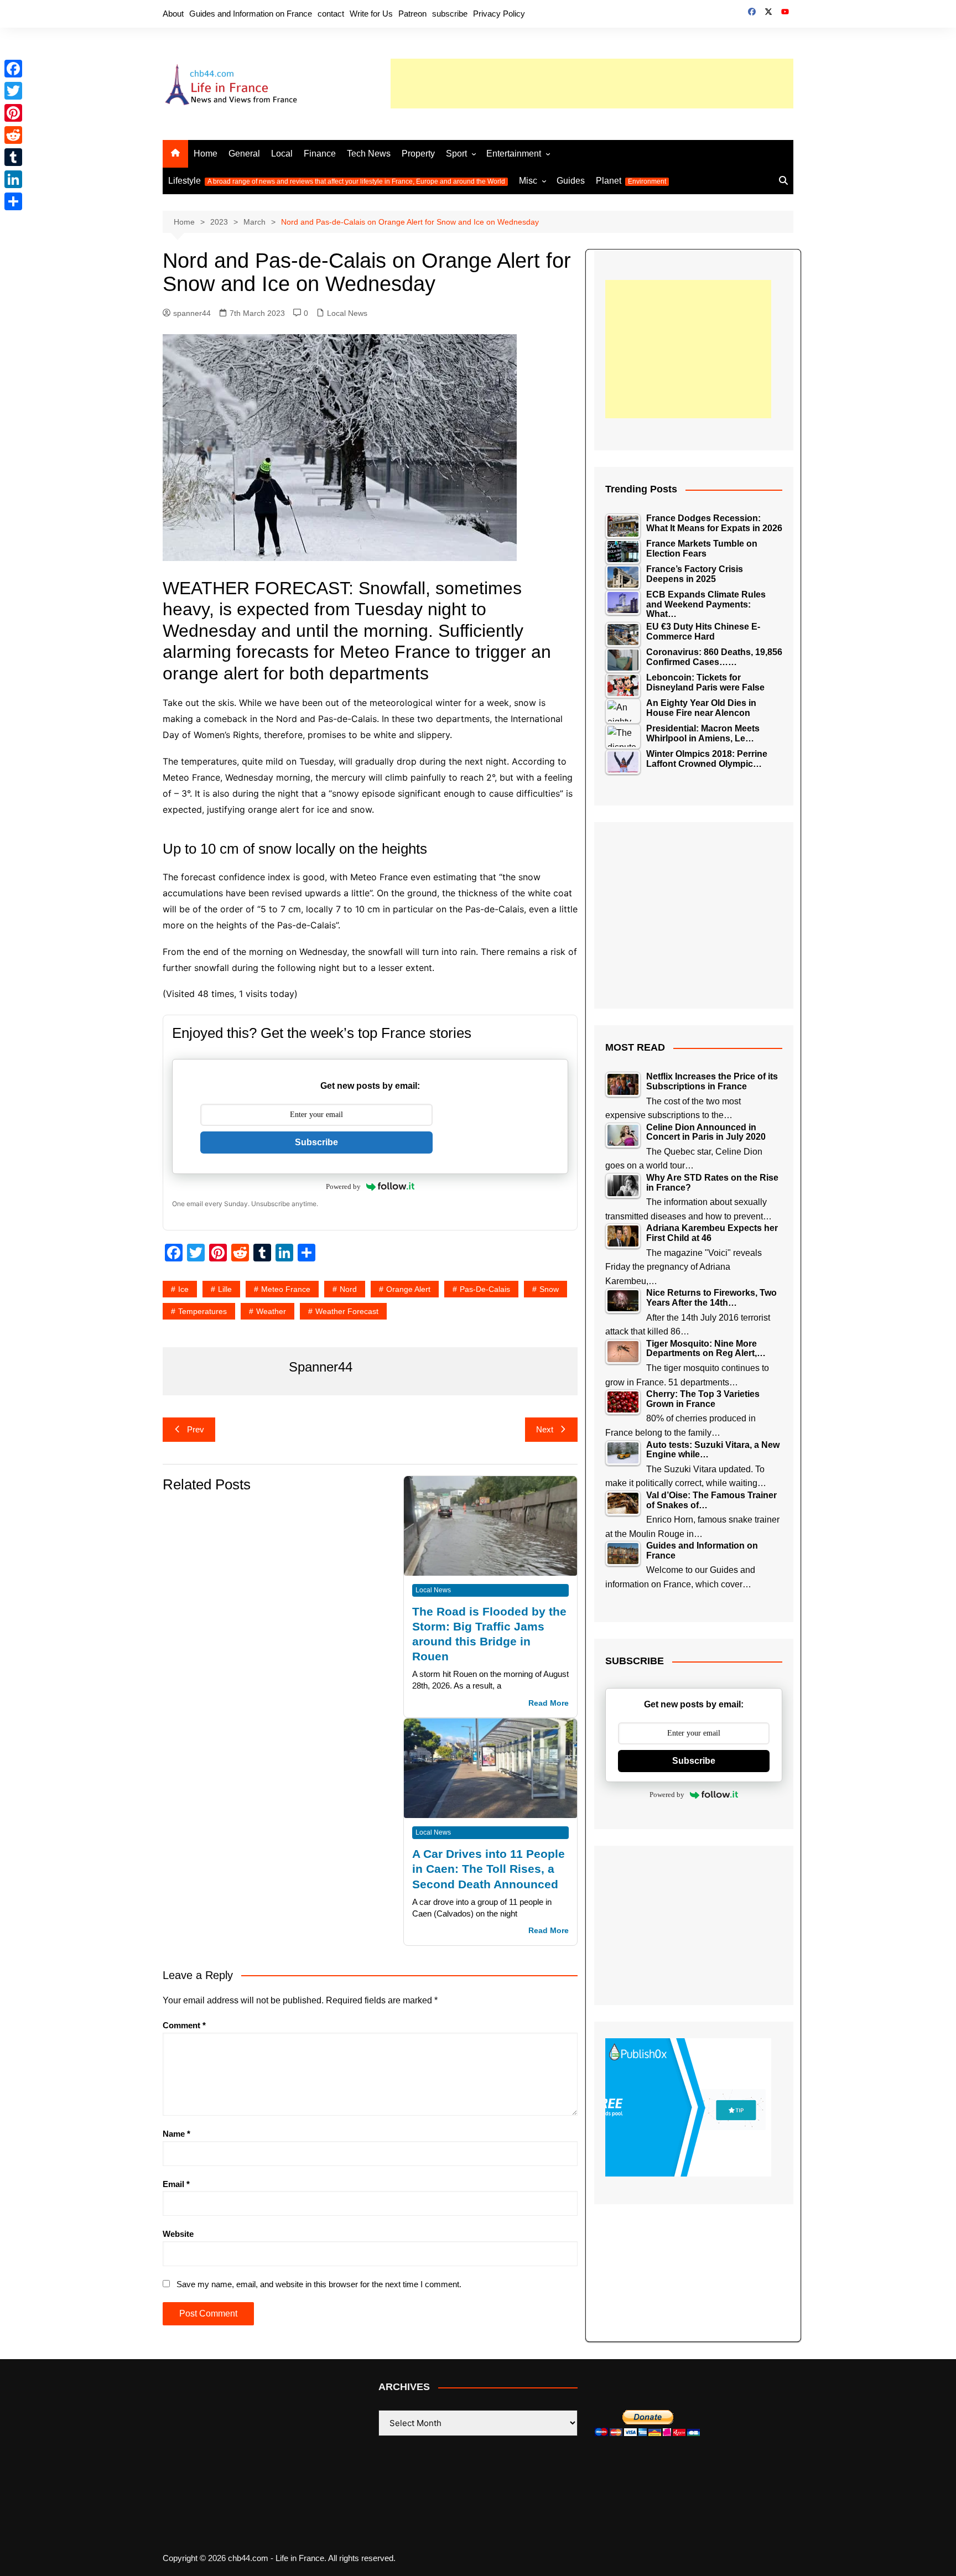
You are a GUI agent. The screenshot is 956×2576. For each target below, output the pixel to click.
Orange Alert (408, 1289)
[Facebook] (13, 69)
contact (331, 14)
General (244, 154)
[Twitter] (13, 91)
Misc (528, 181)
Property (418, 154)
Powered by (343, 1186)
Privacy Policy (499, 14)
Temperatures (202, 1311)
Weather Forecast (347, 1311)
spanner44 (192, 313)
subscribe (450, 14)
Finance (320, 154)
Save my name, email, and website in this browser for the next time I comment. (319, 2284)
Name (176, 2134)
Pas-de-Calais (485, 1289)
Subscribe (316, 1142)
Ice (183, 1289)
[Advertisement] (592, 84)
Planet (631, 181)
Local (282, 154)
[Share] (13, 201)
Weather (271, 1311)
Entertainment (514, 154)
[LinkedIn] (13, 179)
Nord (348, 1289)
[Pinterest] (13, 113)
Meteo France (286, 1289)
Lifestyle (337, 181)
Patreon (412, 14)
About (173, 14)
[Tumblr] (13, 157)
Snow (549, 1289)
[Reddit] (13, 135)
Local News (347, 313)
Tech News (369, 154)
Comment (184, 2025)
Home (206, 154)
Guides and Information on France (251, 14)
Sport (456, 154)
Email (176, 2184)
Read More (549, 1703)
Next (545, 1429)
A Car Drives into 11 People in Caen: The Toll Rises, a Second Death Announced (489, 1869)
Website (178, 2234)
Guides (571, 181)
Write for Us (371, 14)
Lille (225, 1289)
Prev (196, 1429)
